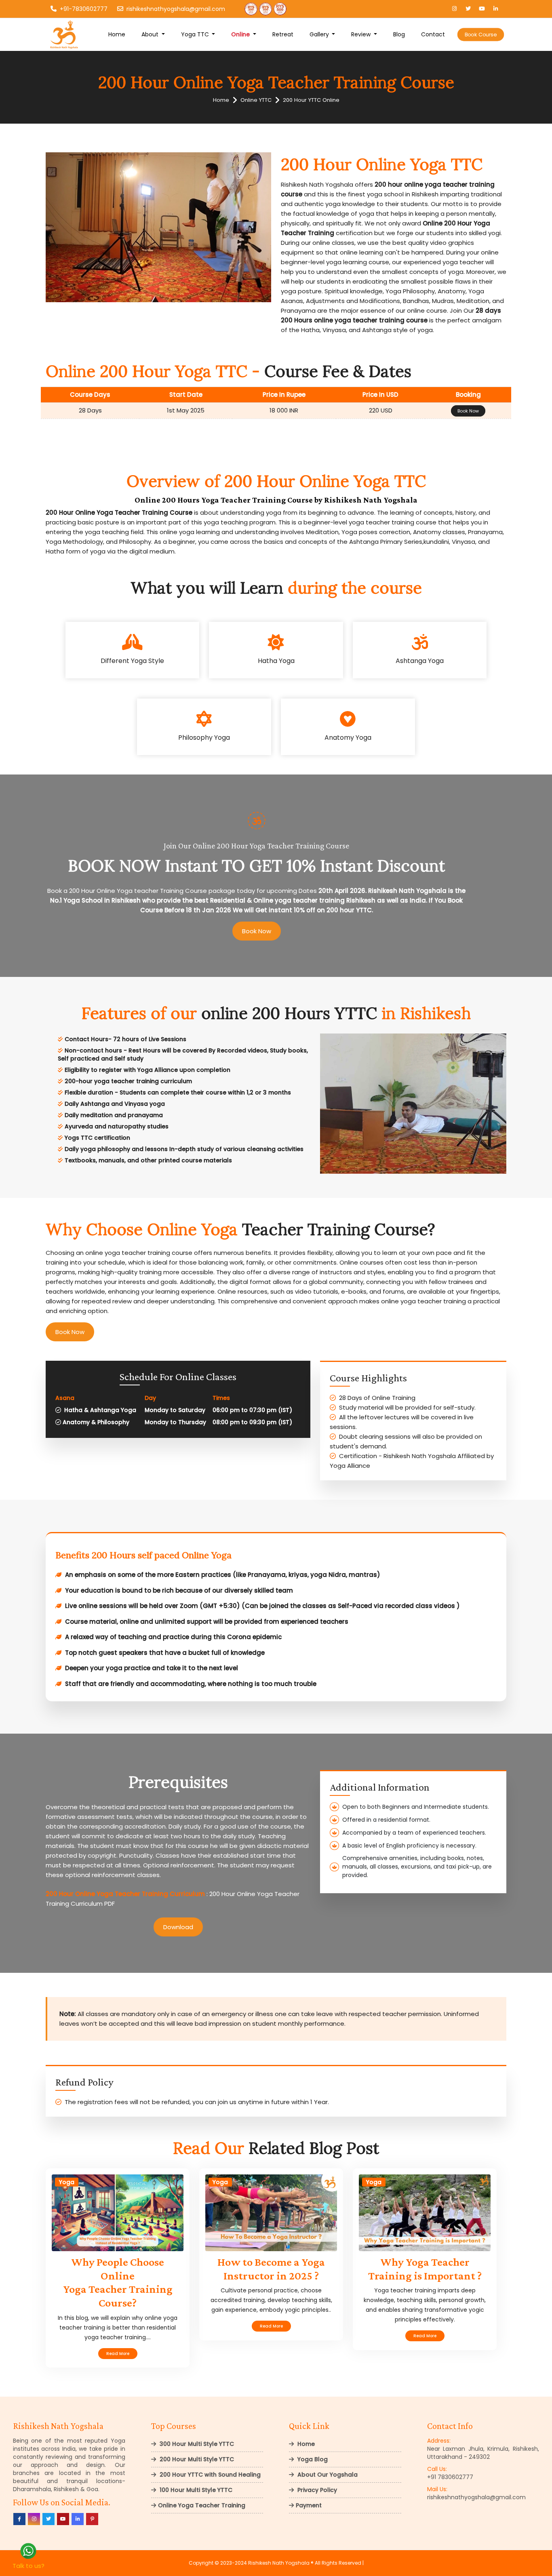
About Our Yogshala (327, 2475)
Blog (399, 34)
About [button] (151, 34)
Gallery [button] (320, 34)
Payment (309, 2505)
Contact (433, 34)
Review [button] (362, 34)
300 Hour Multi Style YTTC (196, 2444)
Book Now (468, 411)
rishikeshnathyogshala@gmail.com (176, 9)
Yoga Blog (312, 2459)
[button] (244, 35)
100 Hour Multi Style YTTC (195, 2490)
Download (178, 1927)
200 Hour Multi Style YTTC (196, 2459)
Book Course (481, 34)
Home (117, 34)
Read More (118, 2354)
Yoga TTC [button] (196, 34)
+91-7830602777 (84, 9)
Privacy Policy (316, 2490)
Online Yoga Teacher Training (202, 2505)
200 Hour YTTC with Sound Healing (209, 2475)
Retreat (283, 34)
